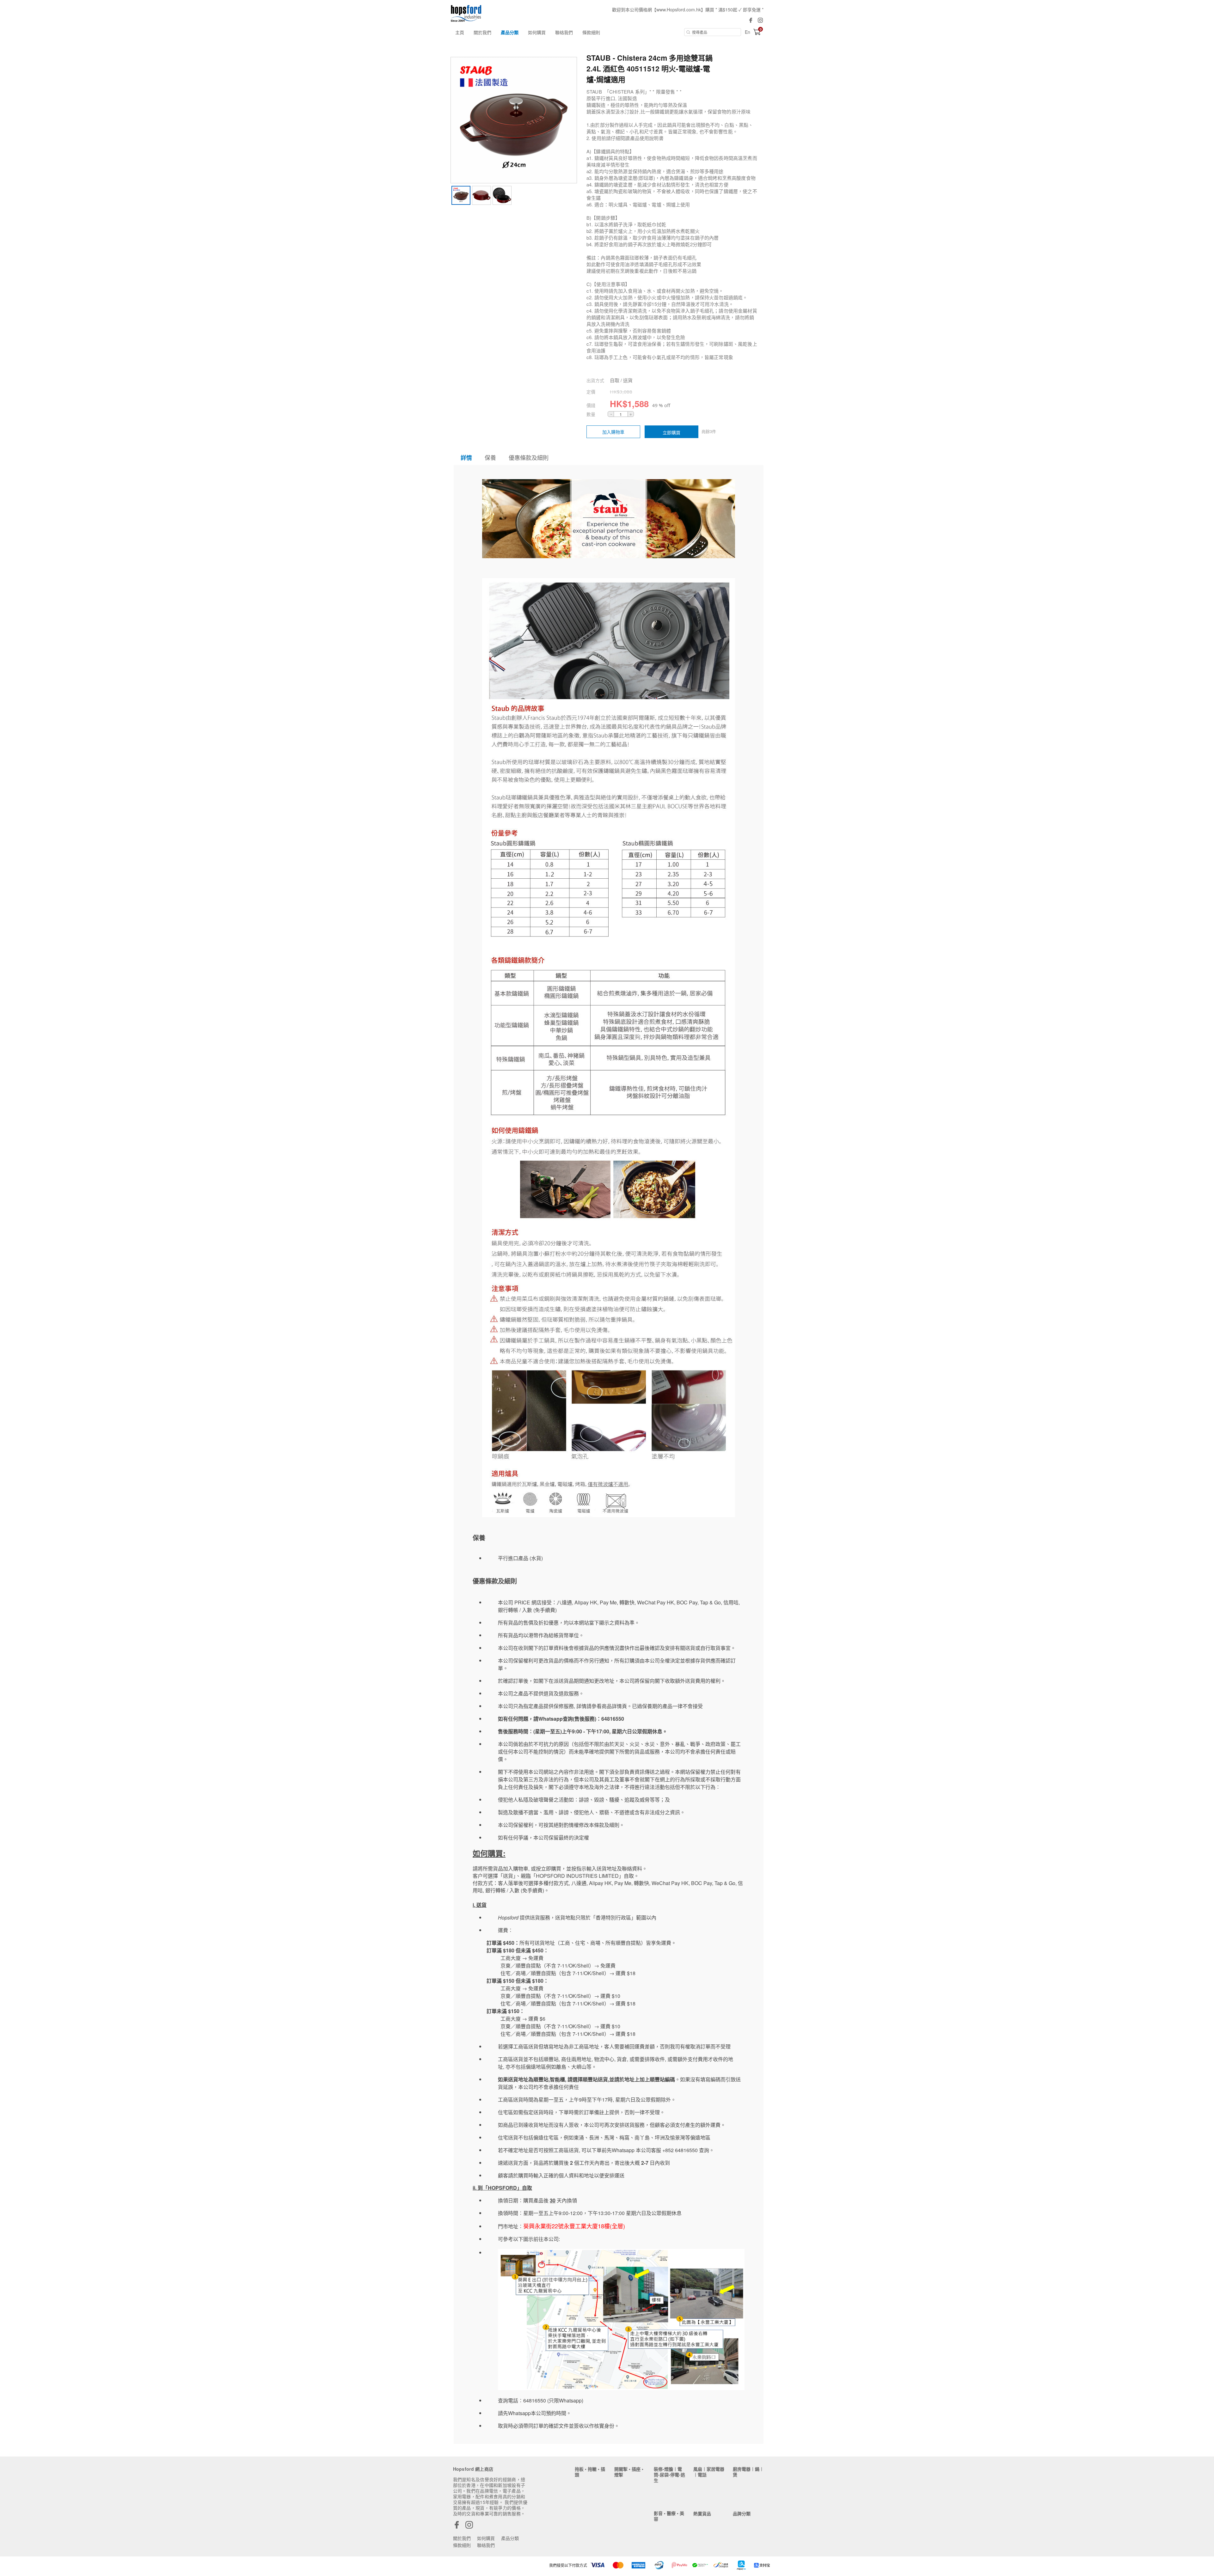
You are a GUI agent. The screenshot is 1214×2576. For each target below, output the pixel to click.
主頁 (460, 32)
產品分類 (510, 32)
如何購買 (537, 32)
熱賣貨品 (702, 2513)
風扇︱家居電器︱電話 (709, 2472)
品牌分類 (742, 2513)
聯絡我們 (564, 32)
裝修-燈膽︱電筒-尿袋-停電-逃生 (669, 2475)
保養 (490, 457)
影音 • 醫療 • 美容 (669, 2516)
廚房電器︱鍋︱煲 (748, 2472)
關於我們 (482, 32)
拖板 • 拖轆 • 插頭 (590, 2472)
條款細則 (591, 32)
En (748, 32)
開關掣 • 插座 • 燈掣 (629, 2472)
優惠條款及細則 (529, 457)
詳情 (466, 458)
